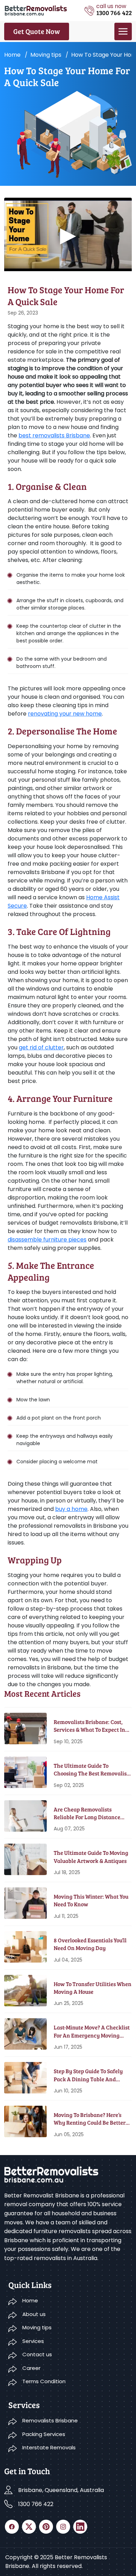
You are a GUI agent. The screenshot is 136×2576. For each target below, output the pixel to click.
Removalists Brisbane (50, 2420)
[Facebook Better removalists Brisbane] (12, 2527)
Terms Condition (44, 2381)
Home (12, 55)
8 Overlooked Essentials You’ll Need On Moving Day (90, 1944)
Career (31, 2368)
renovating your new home (65, 714)
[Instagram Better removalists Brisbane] (63, 2527)
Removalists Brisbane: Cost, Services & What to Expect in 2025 (89, 1726)
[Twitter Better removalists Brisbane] (29, 2527)
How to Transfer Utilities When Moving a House (93, 1988)
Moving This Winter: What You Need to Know (91, 1900)
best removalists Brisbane (54, 435)
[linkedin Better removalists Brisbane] (80, 2527)
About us (34, 2314)
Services (33, 2341)
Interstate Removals (49, 2447)
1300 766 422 (36, 2504)
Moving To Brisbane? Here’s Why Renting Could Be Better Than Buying (90, 2119)
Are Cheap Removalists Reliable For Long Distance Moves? (87, 1813)
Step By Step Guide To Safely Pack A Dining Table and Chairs (88, 2075)
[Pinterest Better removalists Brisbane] (46, 2527)
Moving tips (46, 55)
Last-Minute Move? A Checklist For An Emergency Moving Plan (92, 2031)
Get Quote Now (37, 31)
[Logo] (36, 10)
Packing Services (44, 2434)
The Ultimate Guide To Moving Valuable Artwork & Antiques (91, 1856)
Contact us (37, 2354)
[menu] (123, 31)
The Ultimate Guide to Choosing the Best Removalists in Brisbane (92, 1770)
